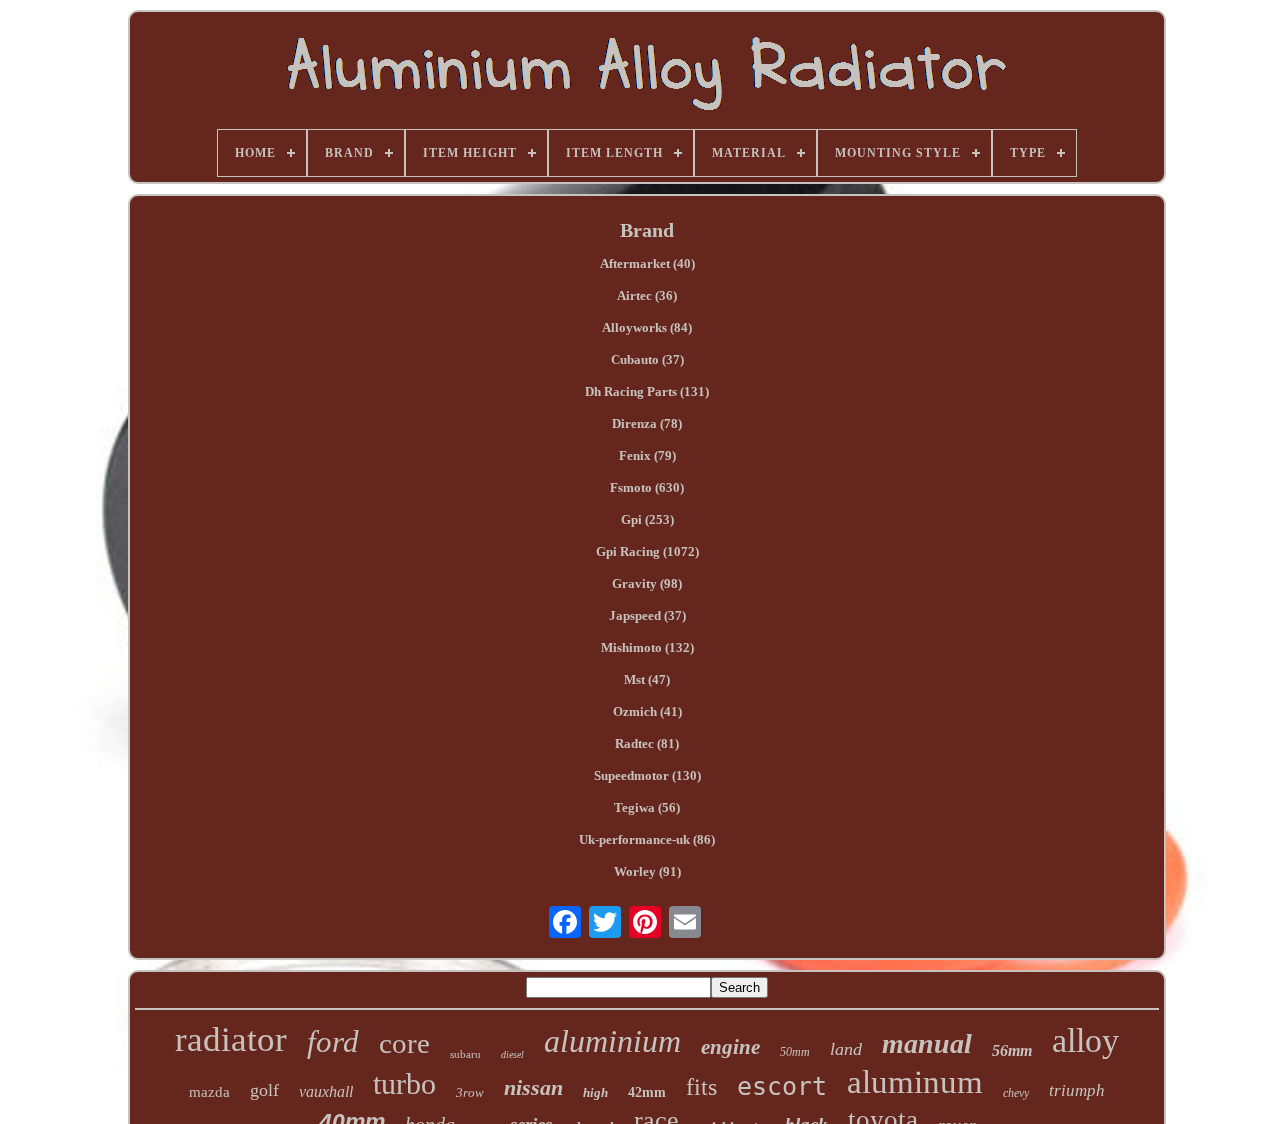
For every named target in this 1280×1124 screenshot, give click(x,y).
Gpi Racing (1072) (647, 551)
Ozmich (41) (647, 711)
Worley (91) (647, 871)
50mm (795, 1052)
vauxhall (326, 1091)
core (404, 1043)
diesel (512, 1054)
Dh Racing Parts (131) (647, 391)
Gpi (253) (647, 519)
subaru (465, 1054)
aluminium (612, 1041)
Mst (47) (647, 679)
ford (333, 1041)
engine (730, 1047)
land (846, 1049)
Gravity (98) (647, 583)
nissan (533, 1087)
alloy (1085, 1040)
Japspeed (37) (647, 615)
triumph (1077, 1090)
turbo (404, 1083)
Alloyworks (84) (647, 327)
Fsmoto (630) (647, 487)
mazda (209, 1092)
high (595, 1092)
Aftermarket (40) (647, 263)
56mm (1012, 1050)
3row (470, 1092)
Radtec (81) (647, 743)
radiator (231, 1039)
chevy (1016, 1093)
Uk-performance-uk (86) (647, 839)
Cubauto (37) (647, 359)
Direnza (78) (647, 423)
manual (927, 1043)
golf (264, 1090)
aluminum (915, 1082)
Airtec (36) (647, 295)
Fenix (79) (647, 455)
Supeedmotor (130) (647, 775)
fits (701, 1087)
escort (782, 1086)
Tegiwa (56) (647, 807)
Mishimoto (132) (647, 647)
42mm (647, 1092)
